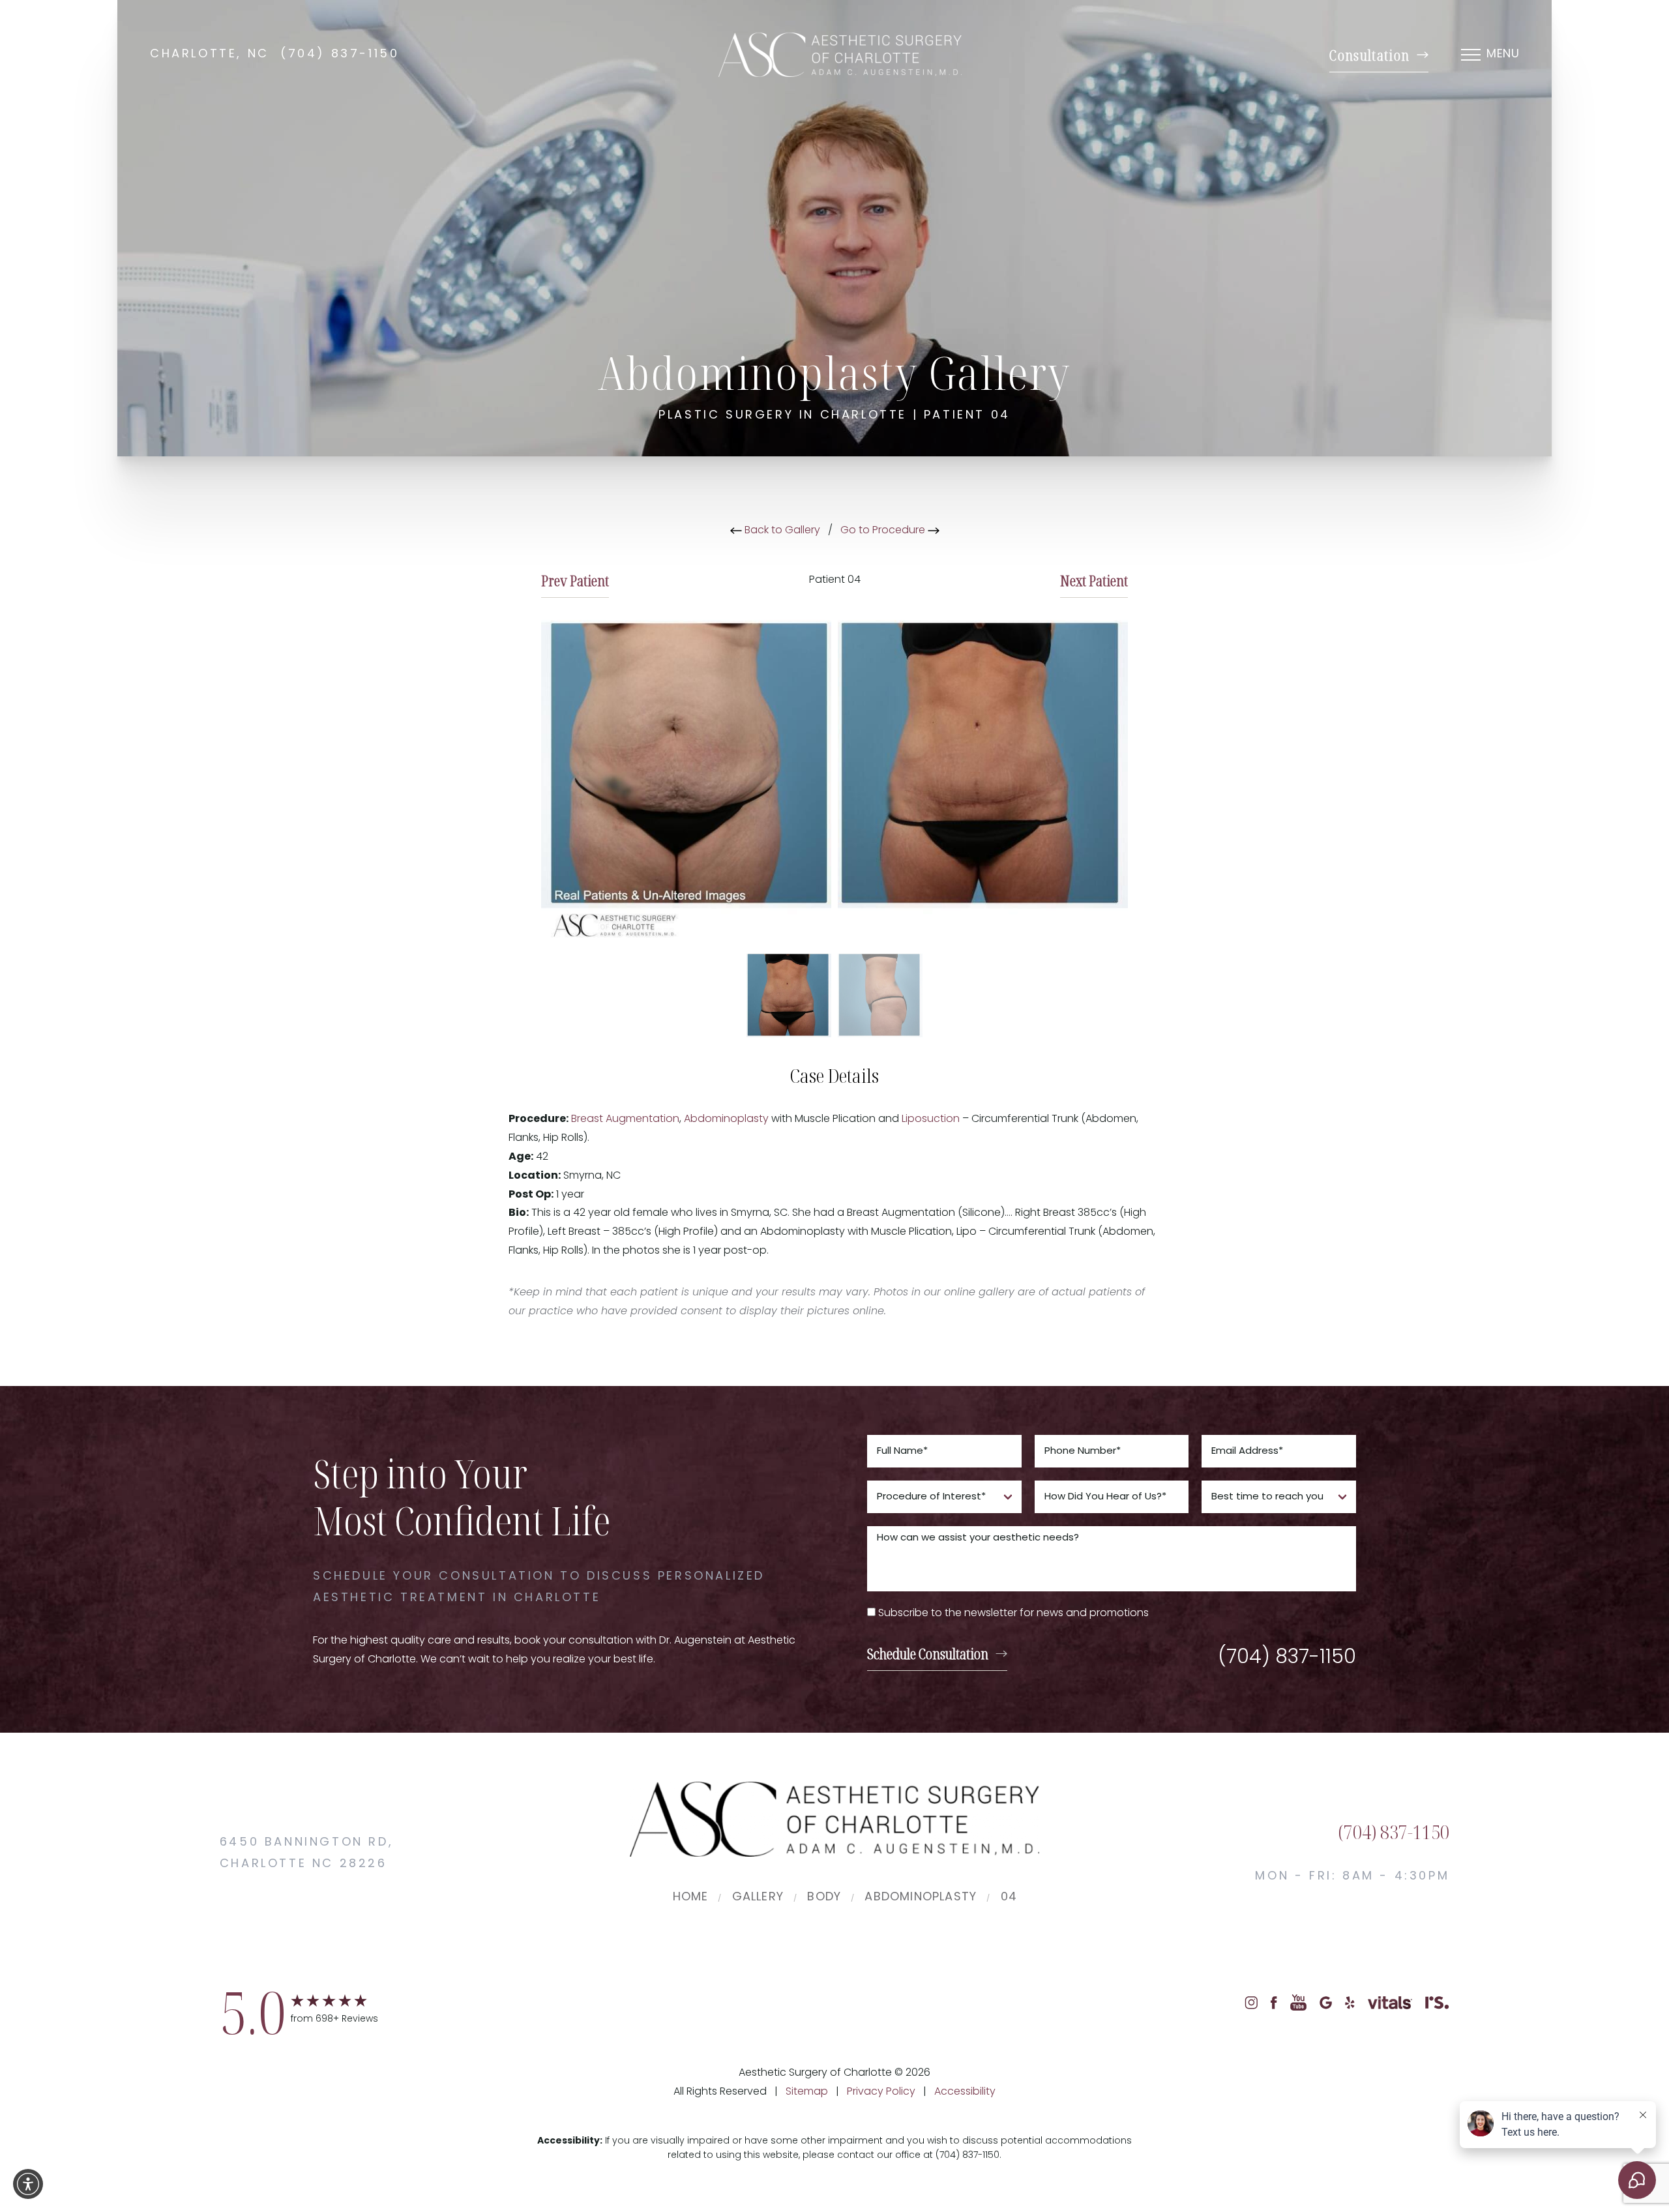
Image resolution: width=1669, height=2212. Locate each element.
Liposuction (931, 1119)
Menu (1503, 55)
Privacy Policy (881, 2092)
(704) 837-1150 (340, 55)
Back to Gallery (781, 531)
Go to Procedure (884, 531)
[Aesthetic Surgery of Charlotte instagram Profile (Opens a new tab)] (1251, 2003)
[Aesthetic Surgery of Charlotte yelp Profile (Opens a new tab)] (1350, 2003)
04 (1009, 1898)
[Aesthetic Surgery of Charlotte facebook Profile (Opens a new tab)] (1274, 2003)
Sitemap (807, 2092)
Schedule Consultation (928, 1653)
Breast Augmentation (625, 1119)
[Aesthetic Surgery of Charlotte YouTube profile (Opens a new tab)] (1298, 2003)
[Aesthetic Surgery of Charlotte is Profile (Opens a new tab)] (1437, 2003)
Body (824, 1898)
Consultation (1369, 55)
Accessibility (965, 2092)
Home (691, 1898)
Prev (575, 580)
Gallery (758, 1898)
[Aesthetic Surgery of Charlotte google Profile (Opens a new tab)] (1326, 2003)
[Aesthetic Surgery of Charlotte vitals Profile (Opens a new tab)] (1390, 2003)
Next (1094, 580)
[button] (28, 2184)
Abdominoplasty (726, 1119)
